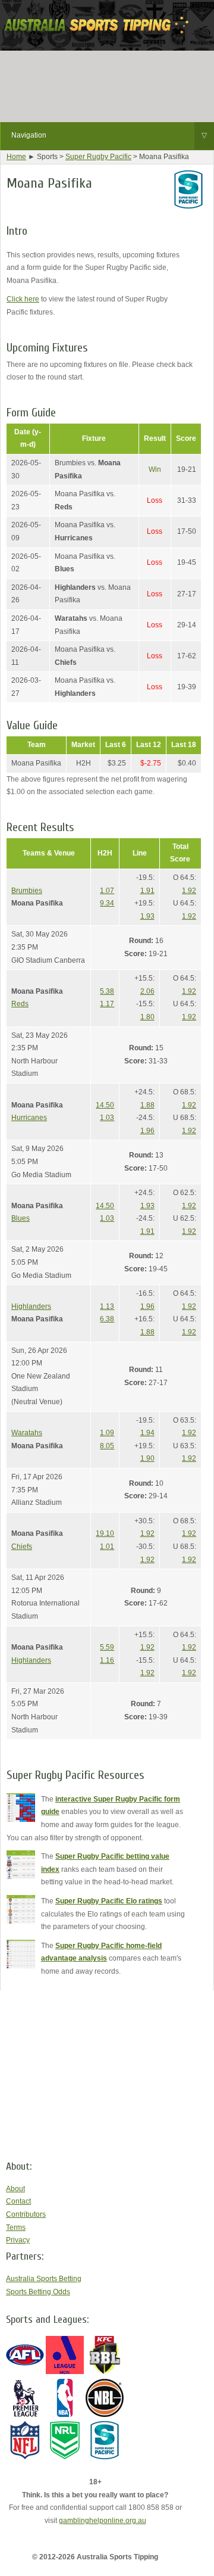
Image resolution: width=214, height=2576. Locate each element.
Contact (18, 2201)
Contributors (26, 2214)
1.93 (147, 916)
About (15, 2189)
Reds (20, 1004)
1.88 (147, 1105)
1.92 (189, 891)
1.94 (147, 1433)
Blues (21, 1218)
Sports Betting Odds (38, 2292)
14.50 (105, 1105)
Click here (23, 299)
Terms (16, 2227)
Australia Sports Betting (44, 2279)
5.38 (107, 991)
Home (16, 157)
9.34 (107, 903)
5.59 (107, 1647)
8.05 (107, 1446)
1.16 (107, 1660)
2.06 (147, 991)
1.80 (147, 1017)
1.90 (147, 1458)
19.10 (105, 1533)
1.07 (107, 891)
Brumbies (27, 891)
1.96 (147, 1131)
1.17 (107, 1004)
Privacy (18, 2240)
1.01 (107, 1547)
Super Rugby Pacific (98, 157)
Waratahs (27, 1433)
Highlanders (31, 1306)
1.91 (147, 891)
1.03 (107, 1118)
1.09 (107, 1433)
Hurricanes (29, 1118)
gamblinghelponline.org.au (103, 2521)
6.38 (107, 1319)
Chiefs (22, 1547)
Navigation (109, 135)
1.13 (107, 1306)
